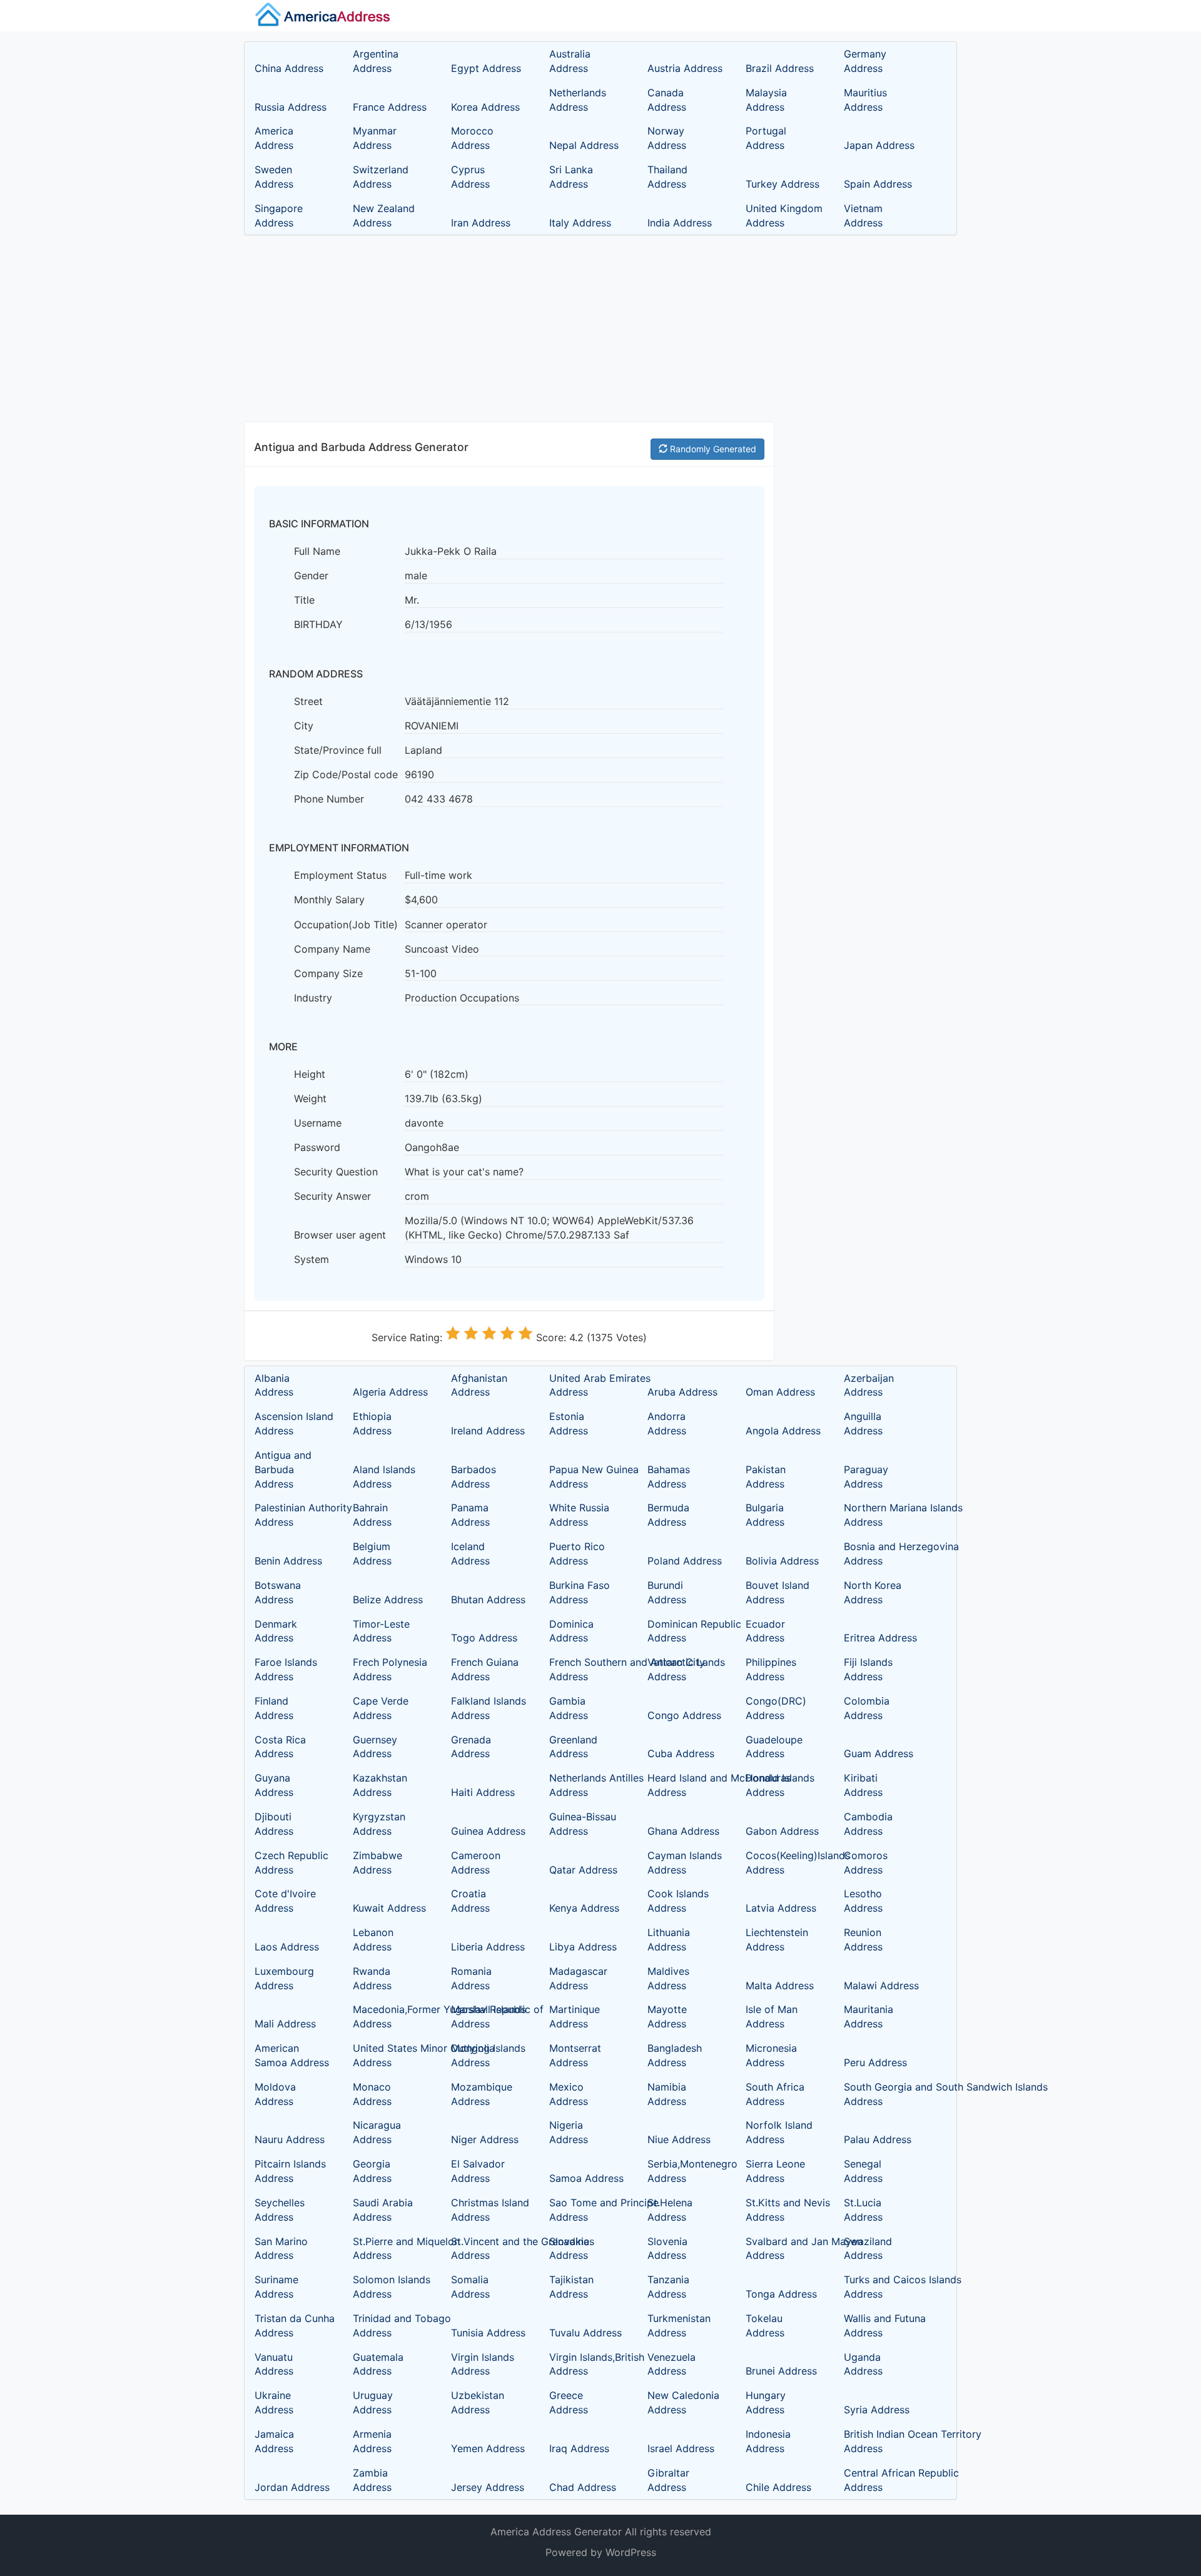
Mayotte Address (667, 2016)
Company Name (332, 949)
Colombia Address (867, 1708)
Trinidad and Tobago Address (390, 2325)
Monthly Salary (329, 900)
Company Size (328, 973)
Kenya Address (584, 1908)
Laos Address (287, 1947)
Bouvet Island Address (778, 1592)
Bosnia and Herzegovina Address (881, 1554)
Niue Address (679, 2139)
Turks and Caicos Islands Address (881, 2287)
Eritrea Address (880, 1638)
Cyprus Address (470, 177)
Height (310, 1074)
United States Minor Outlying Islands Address (390, 2055)
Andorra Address (667, 1423)
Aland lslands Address (384, 1477)
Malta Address (780, 1985)
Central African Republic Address (881, 2480)
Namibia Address (667, 2094)
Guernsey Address (375, 1747)
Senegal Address (863, 2171)
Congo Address (684, 1715)
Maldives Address (668, 1978)
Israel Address (681, 2448)
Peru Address (875, 2062)
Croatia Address (470, 1901)
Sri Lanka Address (571, 177)
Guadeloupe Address (774, 1747)
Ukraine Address (274, 2402)
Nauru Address (290, 2139)
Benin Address (288, 1561)
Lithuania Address (669, 1940)
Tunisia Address (488, 2333)
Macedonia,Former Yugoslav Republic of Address (390, 2016)
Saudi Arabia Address (383, 2210)
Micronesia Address (771, 2055)
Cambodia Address (868, 1824)
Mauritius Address (865, 100)
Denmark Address (276, 1631)
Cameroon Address (476, 1863)
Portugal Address (766, 138)
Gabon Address (782, 1831)
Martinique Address (575, 2016)
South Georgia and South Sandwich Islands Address (881, 2094)
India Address (680, 223)
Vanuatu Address (274, 2364)
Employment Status (340, 875)
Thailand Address (667, 177)
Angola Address (783, 1431)
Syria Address (877, 2410)
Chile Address (778, 2487)
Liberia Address (488, 1947)
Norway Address (667, 138)
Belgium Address (372, 1554)
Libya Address (583, 1947)
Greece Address (569, 2402)
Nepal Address (584, 145)
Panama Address (470, 1515)
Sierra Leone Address (775, 2171)
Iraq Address (579, 2448)
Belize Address (388, 1600)
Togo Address (484, 1638)
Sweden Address (274, 177)
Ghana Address (683, 1831)
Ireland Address (488, 1431)
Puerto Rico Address (577, 1554)
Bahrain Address (372, 1515)
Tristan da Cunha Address (292, 2325)
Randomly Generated (712, 449)
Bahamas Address (669, 1477)
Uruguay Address (373, 2402)
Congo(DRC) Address (776, 1708)
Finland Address (274, 1708)
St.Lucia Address (863, 2210)
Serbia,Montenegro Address (685, 2171)
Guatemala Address (378, 2364)
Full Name (317, 551)
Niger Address (485, 2139)
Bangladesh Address (675, 2055)
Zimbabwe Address (378, 1863)
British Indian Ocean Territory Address (881, 2441)
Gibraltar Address (668, 2480)
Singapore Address (279, 216)
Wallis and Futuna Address (881, 2325)
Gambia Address (569, 1708)
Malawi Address (881, 1985)
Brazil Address (780, 68)
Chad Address (583, 2487)
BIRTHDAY (318, 624)
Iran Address (481, 223)
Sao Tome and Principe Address (587, 2210)
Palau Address (878, 2139)
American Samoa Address (292, 2055)
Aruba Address (682, 1392)
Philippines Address (771, 1669)
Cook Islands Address (678, 1901)
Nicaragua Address (377, 2132)
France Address (390, 107)
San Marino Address (281, 2249)
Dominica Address (571, 1631)
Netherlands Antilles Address (587, 1785)
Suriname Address (276, 2287)
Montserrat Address (575, 2055)
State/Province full (338, 750)
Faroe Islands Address (286, 1669)
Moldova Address (275, 2094)
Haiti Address (483, 1792)
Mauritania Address (869, 2016)
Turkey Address (783, 184)
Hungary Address (766, 2402)
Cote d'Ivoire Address (285, 1901)
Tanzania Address (668, 2287)
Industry (313, 998)
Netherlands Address (578, 100)
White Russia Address (579, 1515)
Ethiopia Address (372, 1423)
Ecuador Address (765, 1631)
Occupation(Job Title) (346, 925)
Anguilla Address (863, 1423)
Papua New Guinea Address (587, 1477)
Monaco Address (372, 2094)
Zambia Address (372, 2480)
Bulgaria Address (765, 1515)
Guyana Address (274, 1785)
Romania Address (471, 1978)
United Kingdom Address (783, 216)
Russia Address (291, 107)
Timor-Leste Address (381, 1631)
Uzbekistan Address (478, 2402)
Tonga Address (781, 2294)
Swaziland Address (868, 2249)
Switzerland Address (381, 177)
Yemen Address (488, 2448)
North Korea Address (873, 1592)
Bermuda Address (668, 1515)
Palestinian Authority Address (292, 1515)
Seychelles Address (280, 2210)
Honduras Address (768, 1785)
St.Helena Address (670, 2210)
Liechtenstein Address (777, 1940)
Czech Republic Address (291, 1863)
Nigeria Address (569, 2132)
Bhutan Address (488, 1600)
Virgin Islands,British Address (587, 2364)
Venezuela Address (671, 2364)
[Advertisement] (600, 329)
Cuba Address (681, 1753)
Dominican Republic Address (685, 1631)
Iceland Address (470, 1554)
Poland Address (685, 1561)
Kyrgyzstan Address (379, 1824)
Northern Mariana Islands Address (881, 1515)
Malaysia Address (766, 100)
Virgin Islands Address (483, 2364)
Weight (310, 1098)
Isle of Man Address (772, 2016)
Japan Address (879, 145)
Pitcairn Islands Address (290, 2171)
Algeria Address (390, 1392)
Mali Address (285, 2024)
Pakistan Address (766, 1477)
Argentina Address (376, 61)
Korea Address (485, 107)
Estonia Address (569, 1423)
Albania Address (274, 1385)
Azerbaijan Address (869, 1385)
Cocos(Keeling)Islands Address (783, 1863)
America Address (274, 138)
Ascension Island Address (292, 1423)
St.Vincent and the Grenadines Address (489, 2249)
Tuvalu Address (585, 2333)
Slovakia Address (569, 2249)
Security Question (336, 1172)
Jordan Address (292, 2487)
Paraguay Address (866, 1477)
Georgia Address (372, 2171)
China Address (289, 68)
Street (308, 701)
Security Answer (332, 1196)
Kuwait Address (389, 1908)
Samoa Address (586, 2178)
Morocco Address (472, 138)
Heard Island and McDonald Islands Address (685, 1785)
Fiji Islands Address (868, 1669)
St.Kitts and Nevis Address (783, 2210)
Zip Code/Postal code (346, 774)
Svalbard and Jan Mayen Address (783, 2249)
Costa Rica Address (280, 1747)
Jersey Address (488, 2487)
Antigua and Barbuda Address (283, 1469)
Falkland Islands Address (489, 1708)
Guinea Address (488, 1831)
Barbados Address (474, 1477)
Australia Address (570, 61)
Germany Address (865, 61)
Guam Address (879, 1753)
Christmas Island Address (489, 2210)
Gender (311, 576)
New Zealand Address (384, 216)
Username (318, 1123)
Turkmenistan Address (679, 2325)
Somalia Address (470, 2287)
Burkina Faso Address (580, 1592)
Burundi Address (667, 1592)
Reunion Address (863, 1940)
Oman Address (780, 1392)
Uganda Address (863, 2364)
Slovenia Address (667, 2249)
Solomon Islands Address (390, 2287)
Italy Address (580, 223)
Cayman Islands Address (685, 1863)
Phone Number (329, 799)
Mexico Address (569, 2094)
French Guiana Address (485, 1669)
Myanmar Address (375, 138)
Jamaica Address (274, 2441)
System (312, 1259)
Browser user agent (340, 1235)
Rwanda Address (372, 1978)
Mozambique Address (482, 2094)
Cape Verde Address (381, 1708)
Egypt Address (486, 68)
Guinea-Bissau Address (583, 1824)
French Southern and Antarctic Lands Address (587, 1669)
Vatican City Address (676, 1669)
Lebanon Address (373, 1940)
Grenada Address (471, 1747)
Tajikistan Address (571, 2287)
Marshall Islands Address (489, 2016)
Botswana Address (278, 1592)
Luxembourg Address (284, 1978)
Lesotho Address (863, 1901)
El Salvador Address (478, 2171)
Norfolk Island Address (779, 2132)
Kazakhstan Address (380, 1785)
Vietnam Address (863, 216)
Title (304, 600)
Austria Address (685, 68)
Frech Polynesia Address (390, 1669)
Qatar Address (583, 1870)
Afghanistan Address (479, 1385)
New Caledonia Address (683, 2402)
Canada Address (667, 100)
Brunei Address (781, 2371)
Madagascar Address (578, 1978)
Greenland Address (573, 1747)
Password (317, 1147)
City (304, 726)
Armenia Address (372, 2441)
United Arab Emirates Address (587, 1385)
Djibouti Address (274, 1824)
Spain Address (878, 184)
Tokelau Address (765, 2325)
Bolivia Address (782, 1561)
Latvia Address (781, 1908)
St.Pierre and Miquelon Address (390, 2249)
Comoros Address (866, 1863)
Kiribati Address (863, 1785)
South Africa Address (775, 2094)
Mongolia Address (473, 2055)
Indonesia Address (768, 2441)
